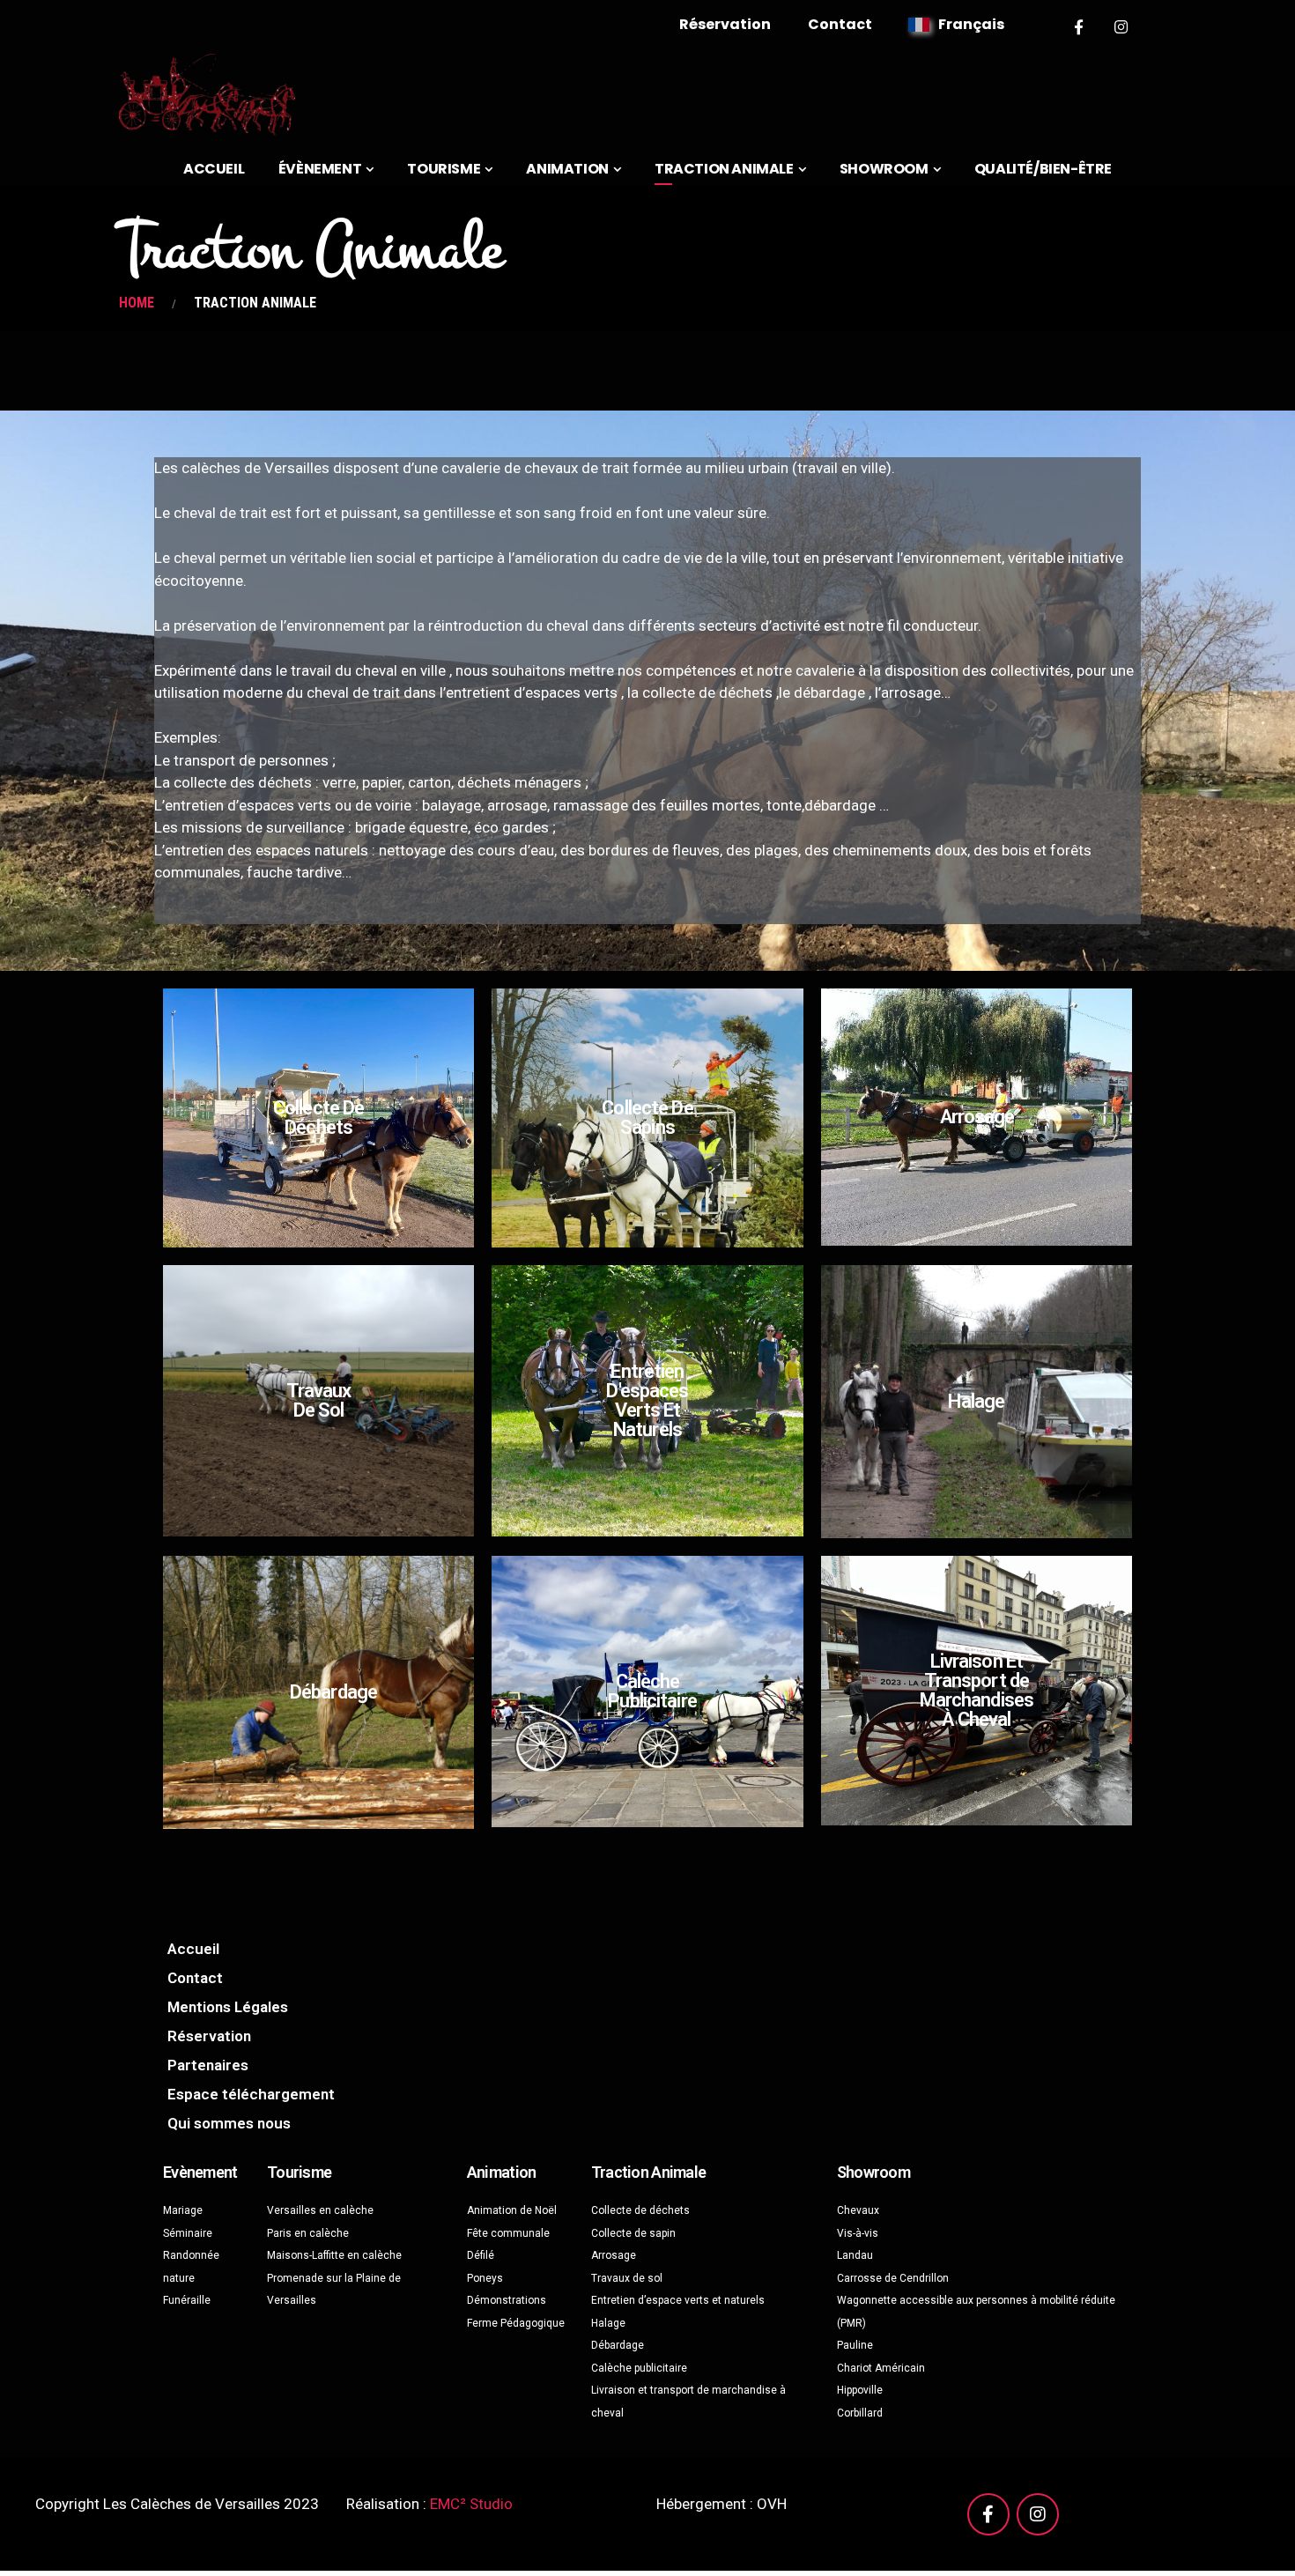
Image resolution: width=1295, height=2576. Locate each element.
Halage (976, 1401)
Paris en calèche (308, 2233)
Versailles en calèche (320, 2210)
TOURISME (444, 169)
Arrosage (977, 1117)
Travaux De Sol (319, 1400)
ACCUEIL (214, 169)
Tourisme (299, 2172)
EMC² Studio (471, 2504)
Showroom (873, 2172)
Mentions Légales (228, 2007)
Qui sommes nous (229, 2123)
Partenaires (208, 2065)
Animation (502, 2172)
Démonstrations (507, 2300)
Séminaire (188, 2233)
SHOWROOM (884, 169)
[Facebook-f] (1079, 27)
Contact (840, 24)
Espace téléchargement (251, 2094)
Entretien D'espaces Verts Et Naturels (647, 1400)
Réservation (725, 24)
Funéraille (187, 2300)
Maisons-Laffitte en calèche (334, 2255)
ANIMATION (567, 169)
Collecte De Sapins (647, 1118)
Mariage (183, 2210)
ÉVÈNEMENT (320, 169)
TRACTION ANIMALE (724, 169)
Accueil (193, 1949)
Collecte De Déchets (318, 1118)
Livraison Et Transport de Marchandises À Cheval (977, 1690)
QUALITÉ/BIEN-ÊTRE (1043, 169)
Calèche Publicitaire (652, 1691)
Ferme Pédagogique (516, 2323)
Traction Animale (648, 2172)
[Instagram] (1122, 27)
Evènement (200, 2172)
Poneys (485, 2278)
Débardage (333, 1692)
